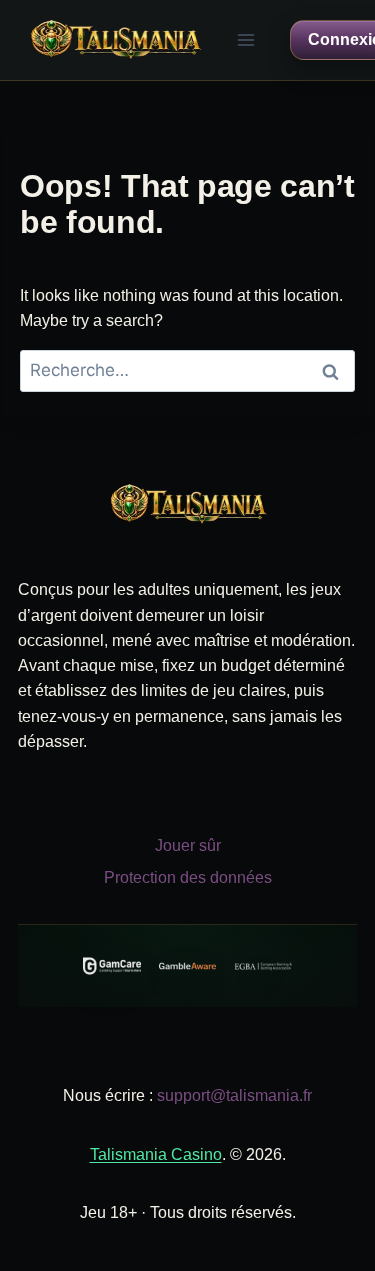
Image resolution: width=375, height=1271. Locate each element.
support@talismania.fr (234, 1095)
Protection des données (188, 877)
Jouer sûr (188, 845)
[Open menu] (246, 39)
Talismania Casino (156, 1154)
